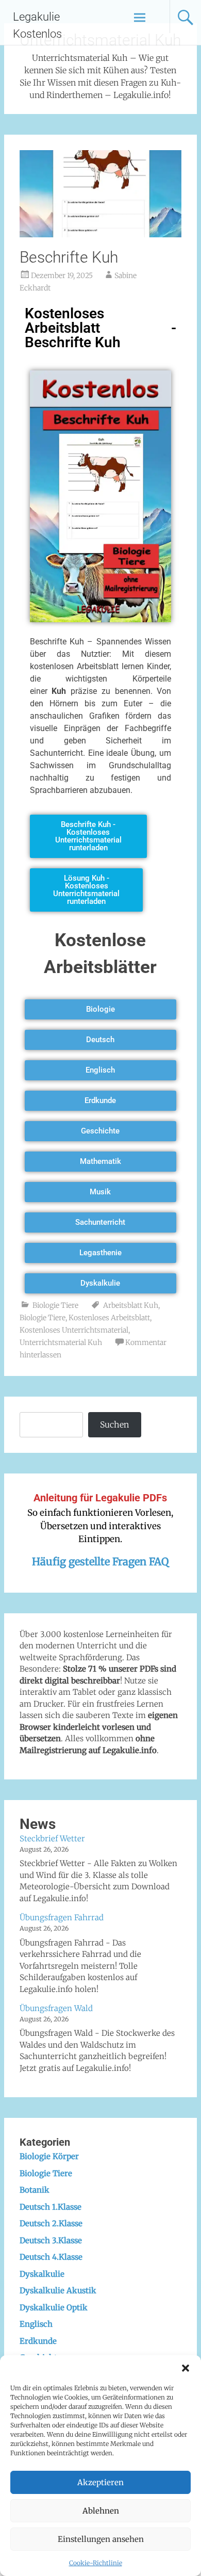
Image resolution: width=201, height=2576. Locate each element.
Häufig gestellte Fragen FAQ (100, 1561)
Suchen (114, 1424)
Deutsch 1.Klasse (51, 2207)
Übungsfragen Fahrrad (62, 1917)
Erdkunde (38, 2341)
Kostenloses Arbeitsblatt (109, 1318)
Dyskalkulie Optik (54, 2307)
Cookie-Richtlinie (96, 2563)
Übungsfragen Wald (56, 2008)
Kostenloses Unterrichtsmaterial (74, 1330)
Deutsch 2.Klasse (51, 2223)
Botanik (35, 2190)
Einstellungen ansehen (101, 2539)
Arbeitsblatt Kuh (131, 1305)
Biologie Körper (49, 2156)
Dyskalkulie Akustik (58, 2290)
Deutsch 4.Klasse (51, 2257)
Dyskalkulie (42, 2274)
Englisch (36, 2324)
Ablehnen (101, 2511)
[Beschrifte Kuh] (100, 234)
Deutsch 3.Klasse (51, 2240)
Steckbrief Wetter (52, 1838)
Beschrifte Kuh (69, 257)
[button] (186, 2368)
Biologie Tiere (55, 1305)
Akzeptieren (100, 2482)
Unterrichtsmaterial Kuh (61, 1342)
